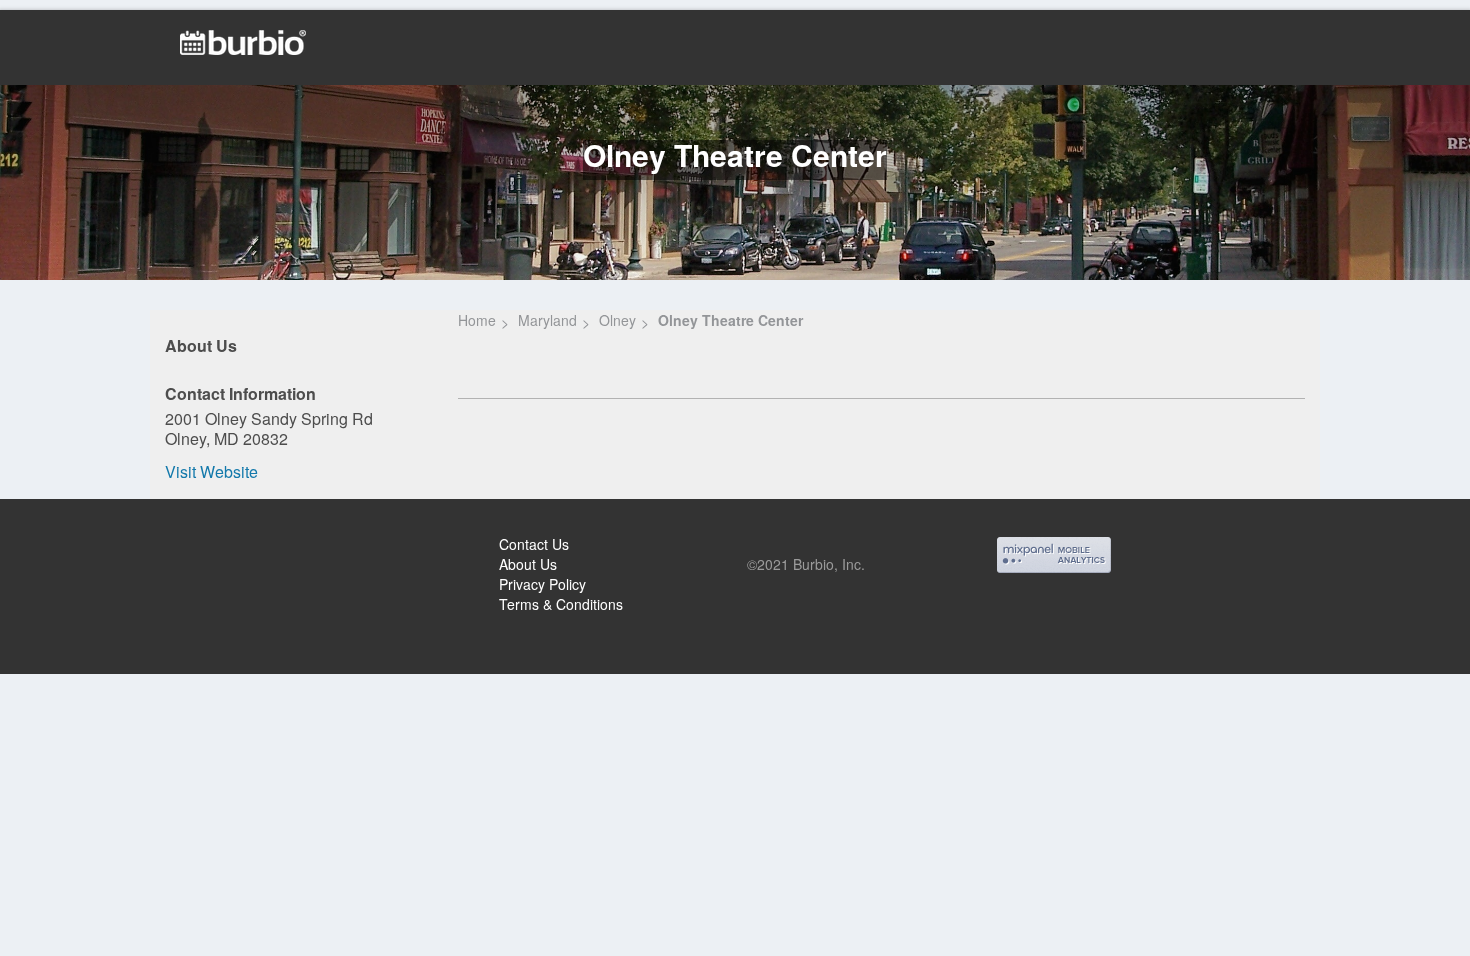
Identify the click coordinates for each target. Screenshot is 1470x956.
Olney (617, 320)
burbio (81, 547)
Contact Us (534, 544)
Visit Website (211, 471)
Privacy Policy (542, 584)
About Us (528, 564)
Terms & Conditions (561, 604)
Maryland (547, 320)
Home (477, 320)
